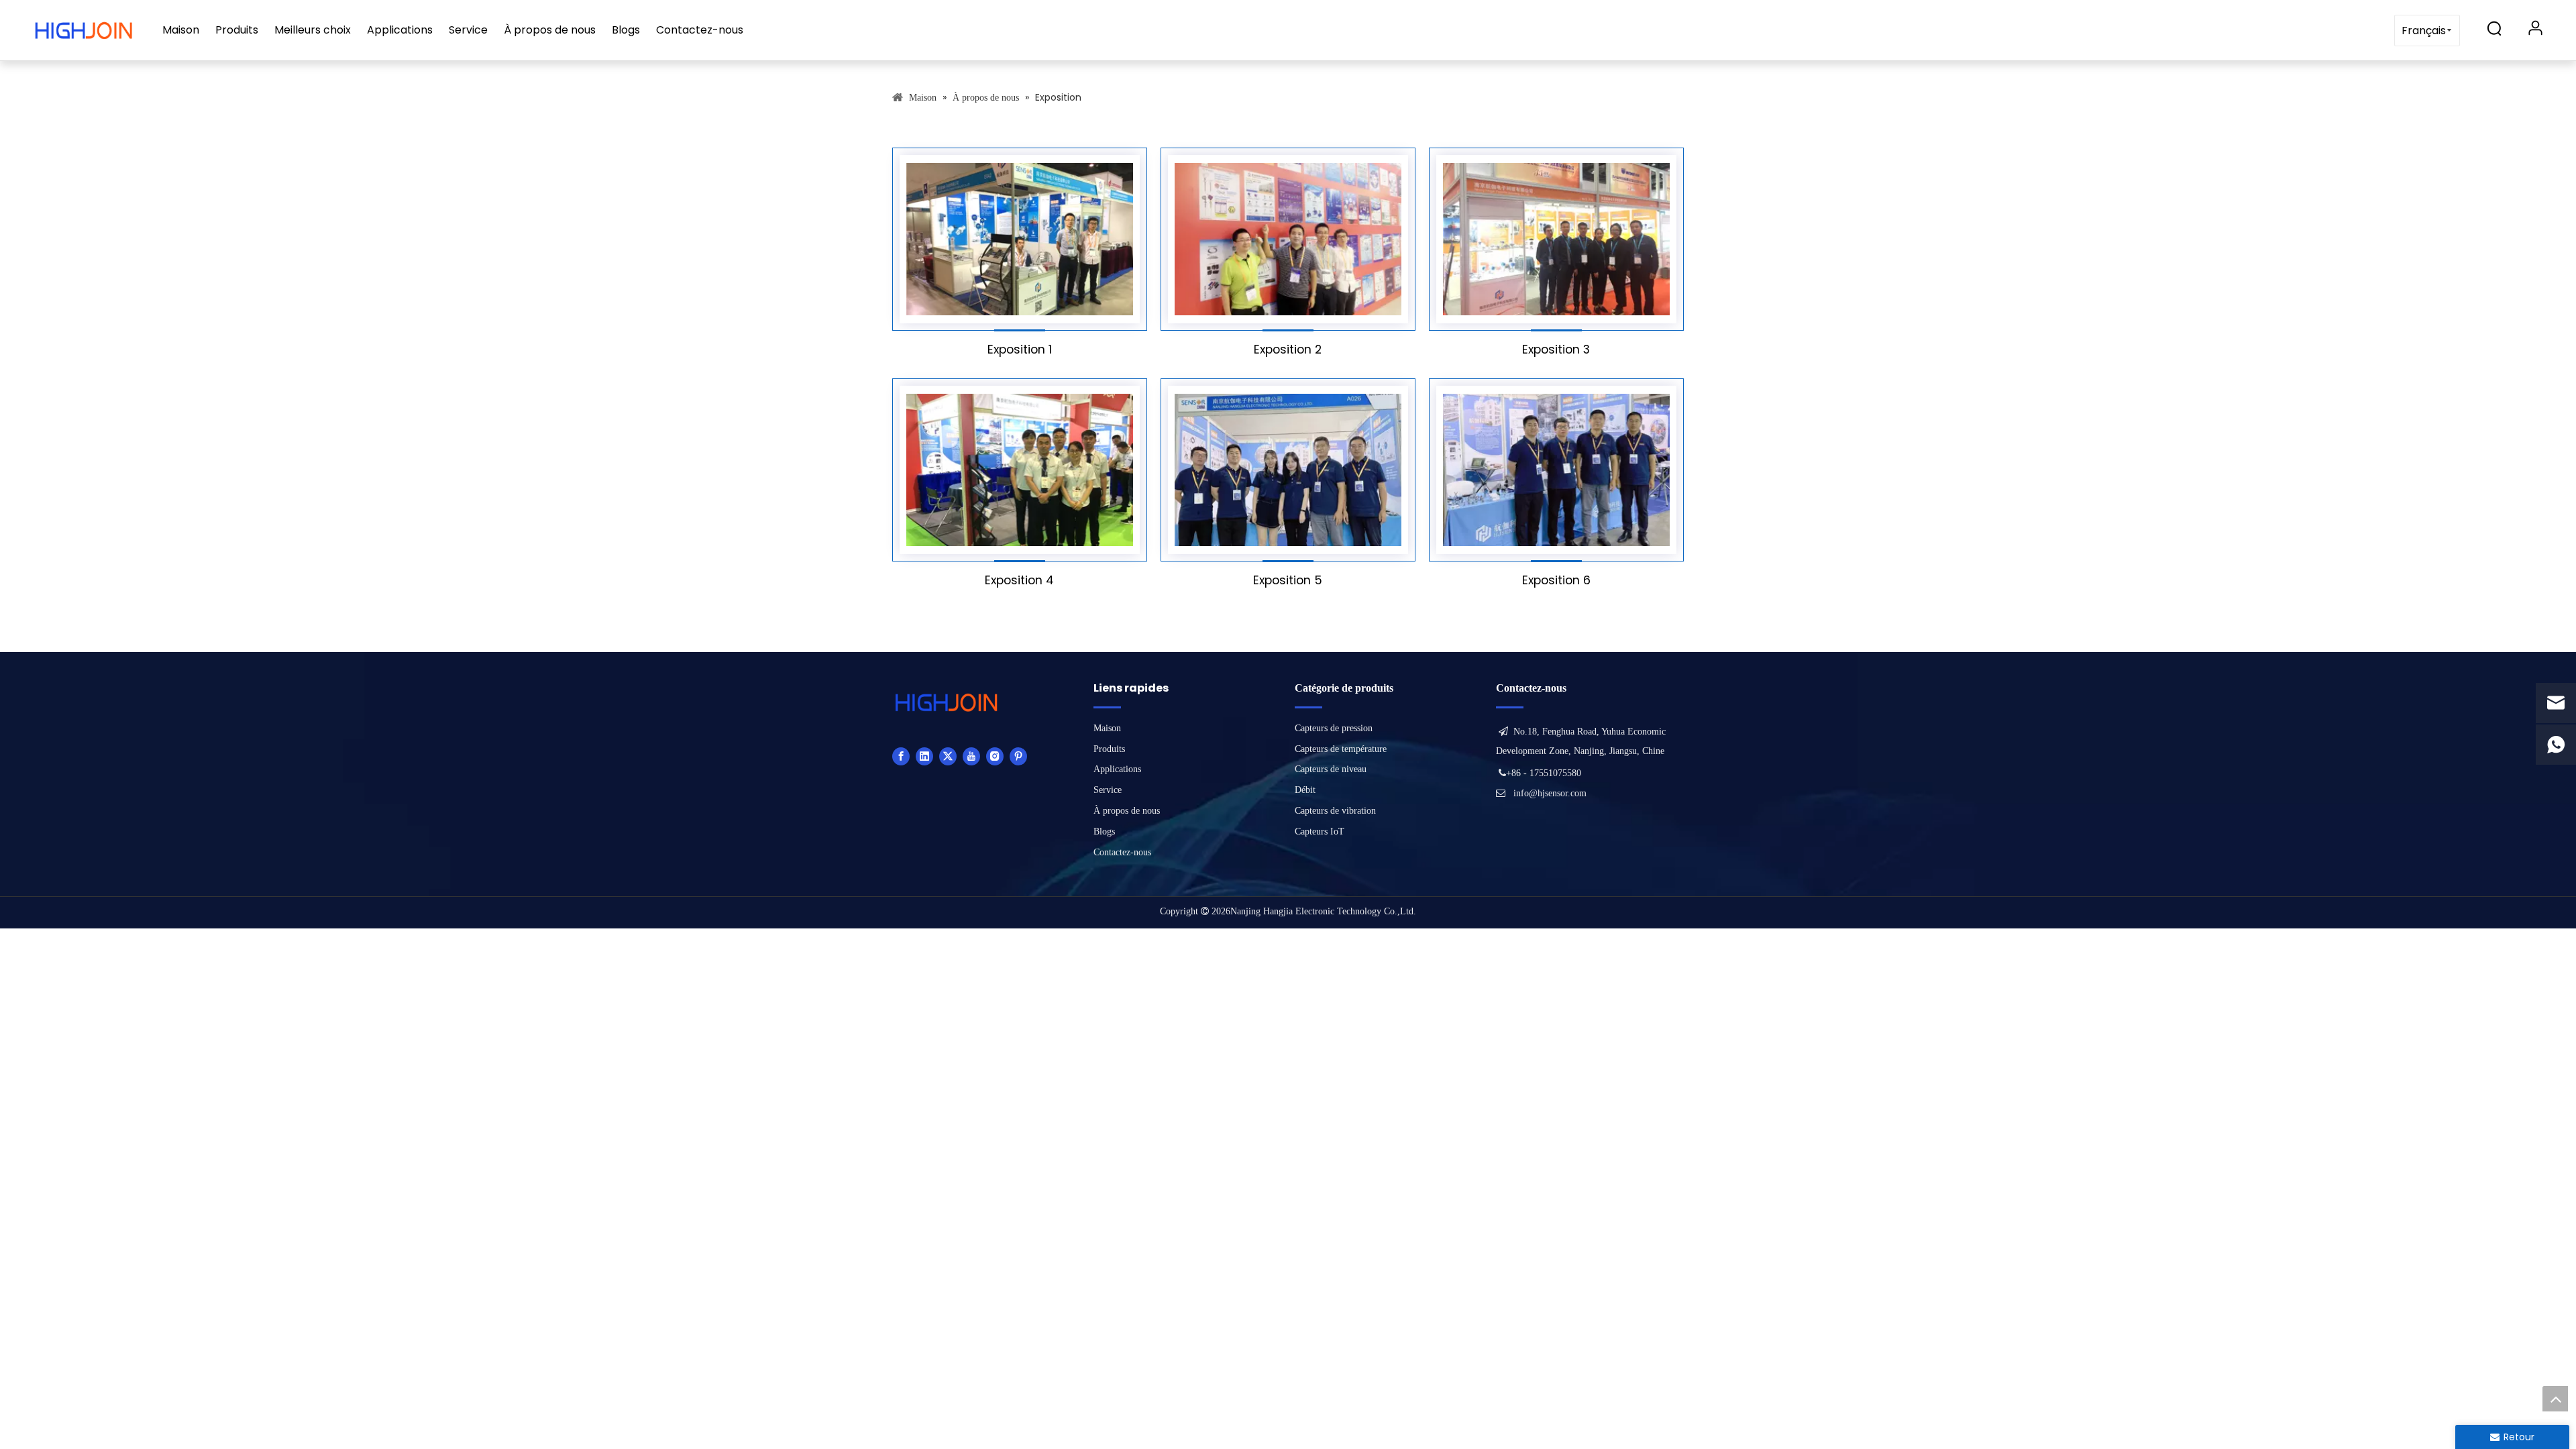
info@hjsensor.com (1550, 793)
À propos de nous (550, 30)
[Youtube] (971, 756)
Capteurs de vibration (1335, 811)
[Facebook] (901, 756)
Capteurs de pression (1334, 728)
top (2555, 1399)
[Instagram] (995, 756)
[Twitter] (948, 756)
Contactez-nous (700, 30)
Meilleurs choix (313, 30)
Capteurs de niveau (1331, 769)
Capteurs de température (1341, 749)
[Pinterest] (1018, 756)
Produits (237, 30)
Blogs (626, 30)
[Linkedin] (924, 756)
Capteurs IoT (1320, 831)
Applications (400, 30)
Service (468, 30)
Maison (181, 30)
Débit (1305, 790)
